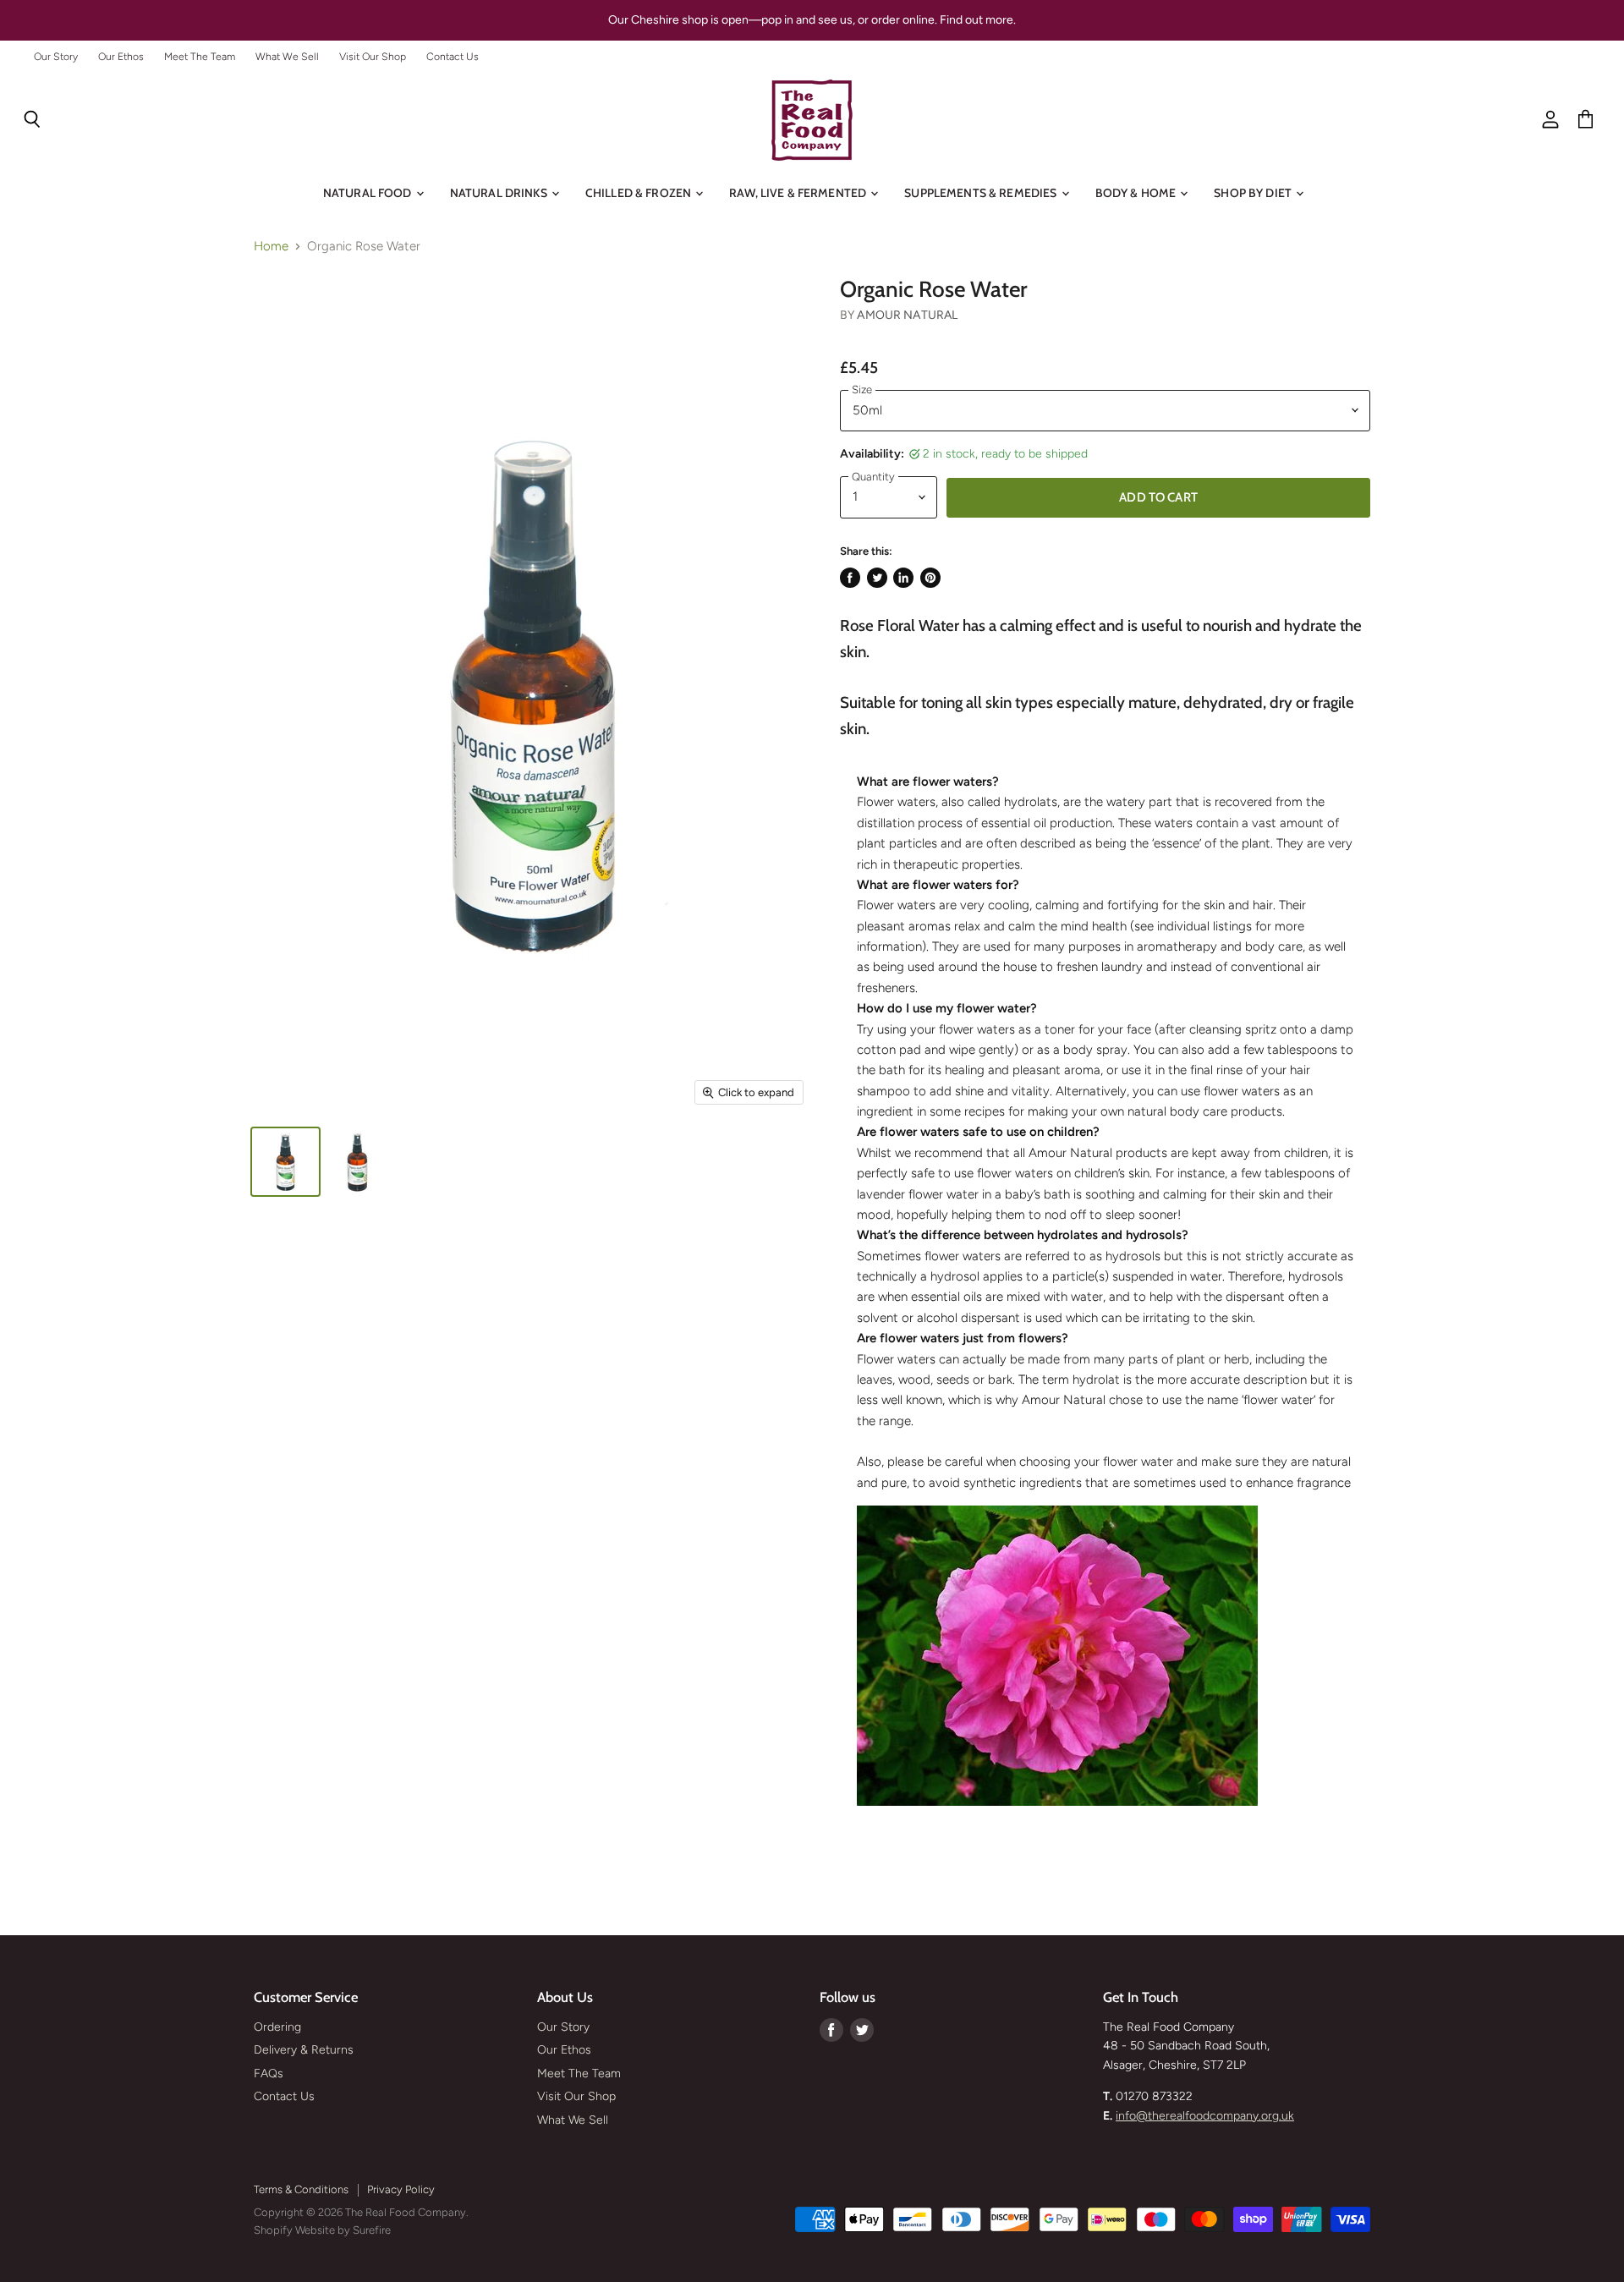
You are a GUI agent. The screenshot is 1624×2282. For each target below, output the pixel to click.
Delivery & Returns (304, 2050)
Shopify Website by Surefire (322, 2230)
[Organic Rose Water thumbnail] (285, 1162)
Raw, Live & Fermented (799, 193)
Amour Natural (907, 315)
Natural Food (369, 193)
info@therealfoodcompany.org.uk (1205, 2116)
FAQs (269, 2074)
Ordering (277, 2027)
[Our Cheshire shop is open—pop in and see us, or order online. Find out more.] (812, 20)
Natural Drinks (500, 193)
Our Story (56, 57)
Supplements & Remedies (982, 193)
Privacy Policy (401, 2189)
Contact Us (453, 57)
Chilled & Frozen (639, 193)
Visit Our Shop (373, 57)
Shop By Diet (1254, 193)
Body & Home (1137, 193)
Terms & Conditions (301, 2189)
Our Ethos (121, 57)
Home (271, 247)
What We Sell (287, 57)
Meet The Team (200, 57)
